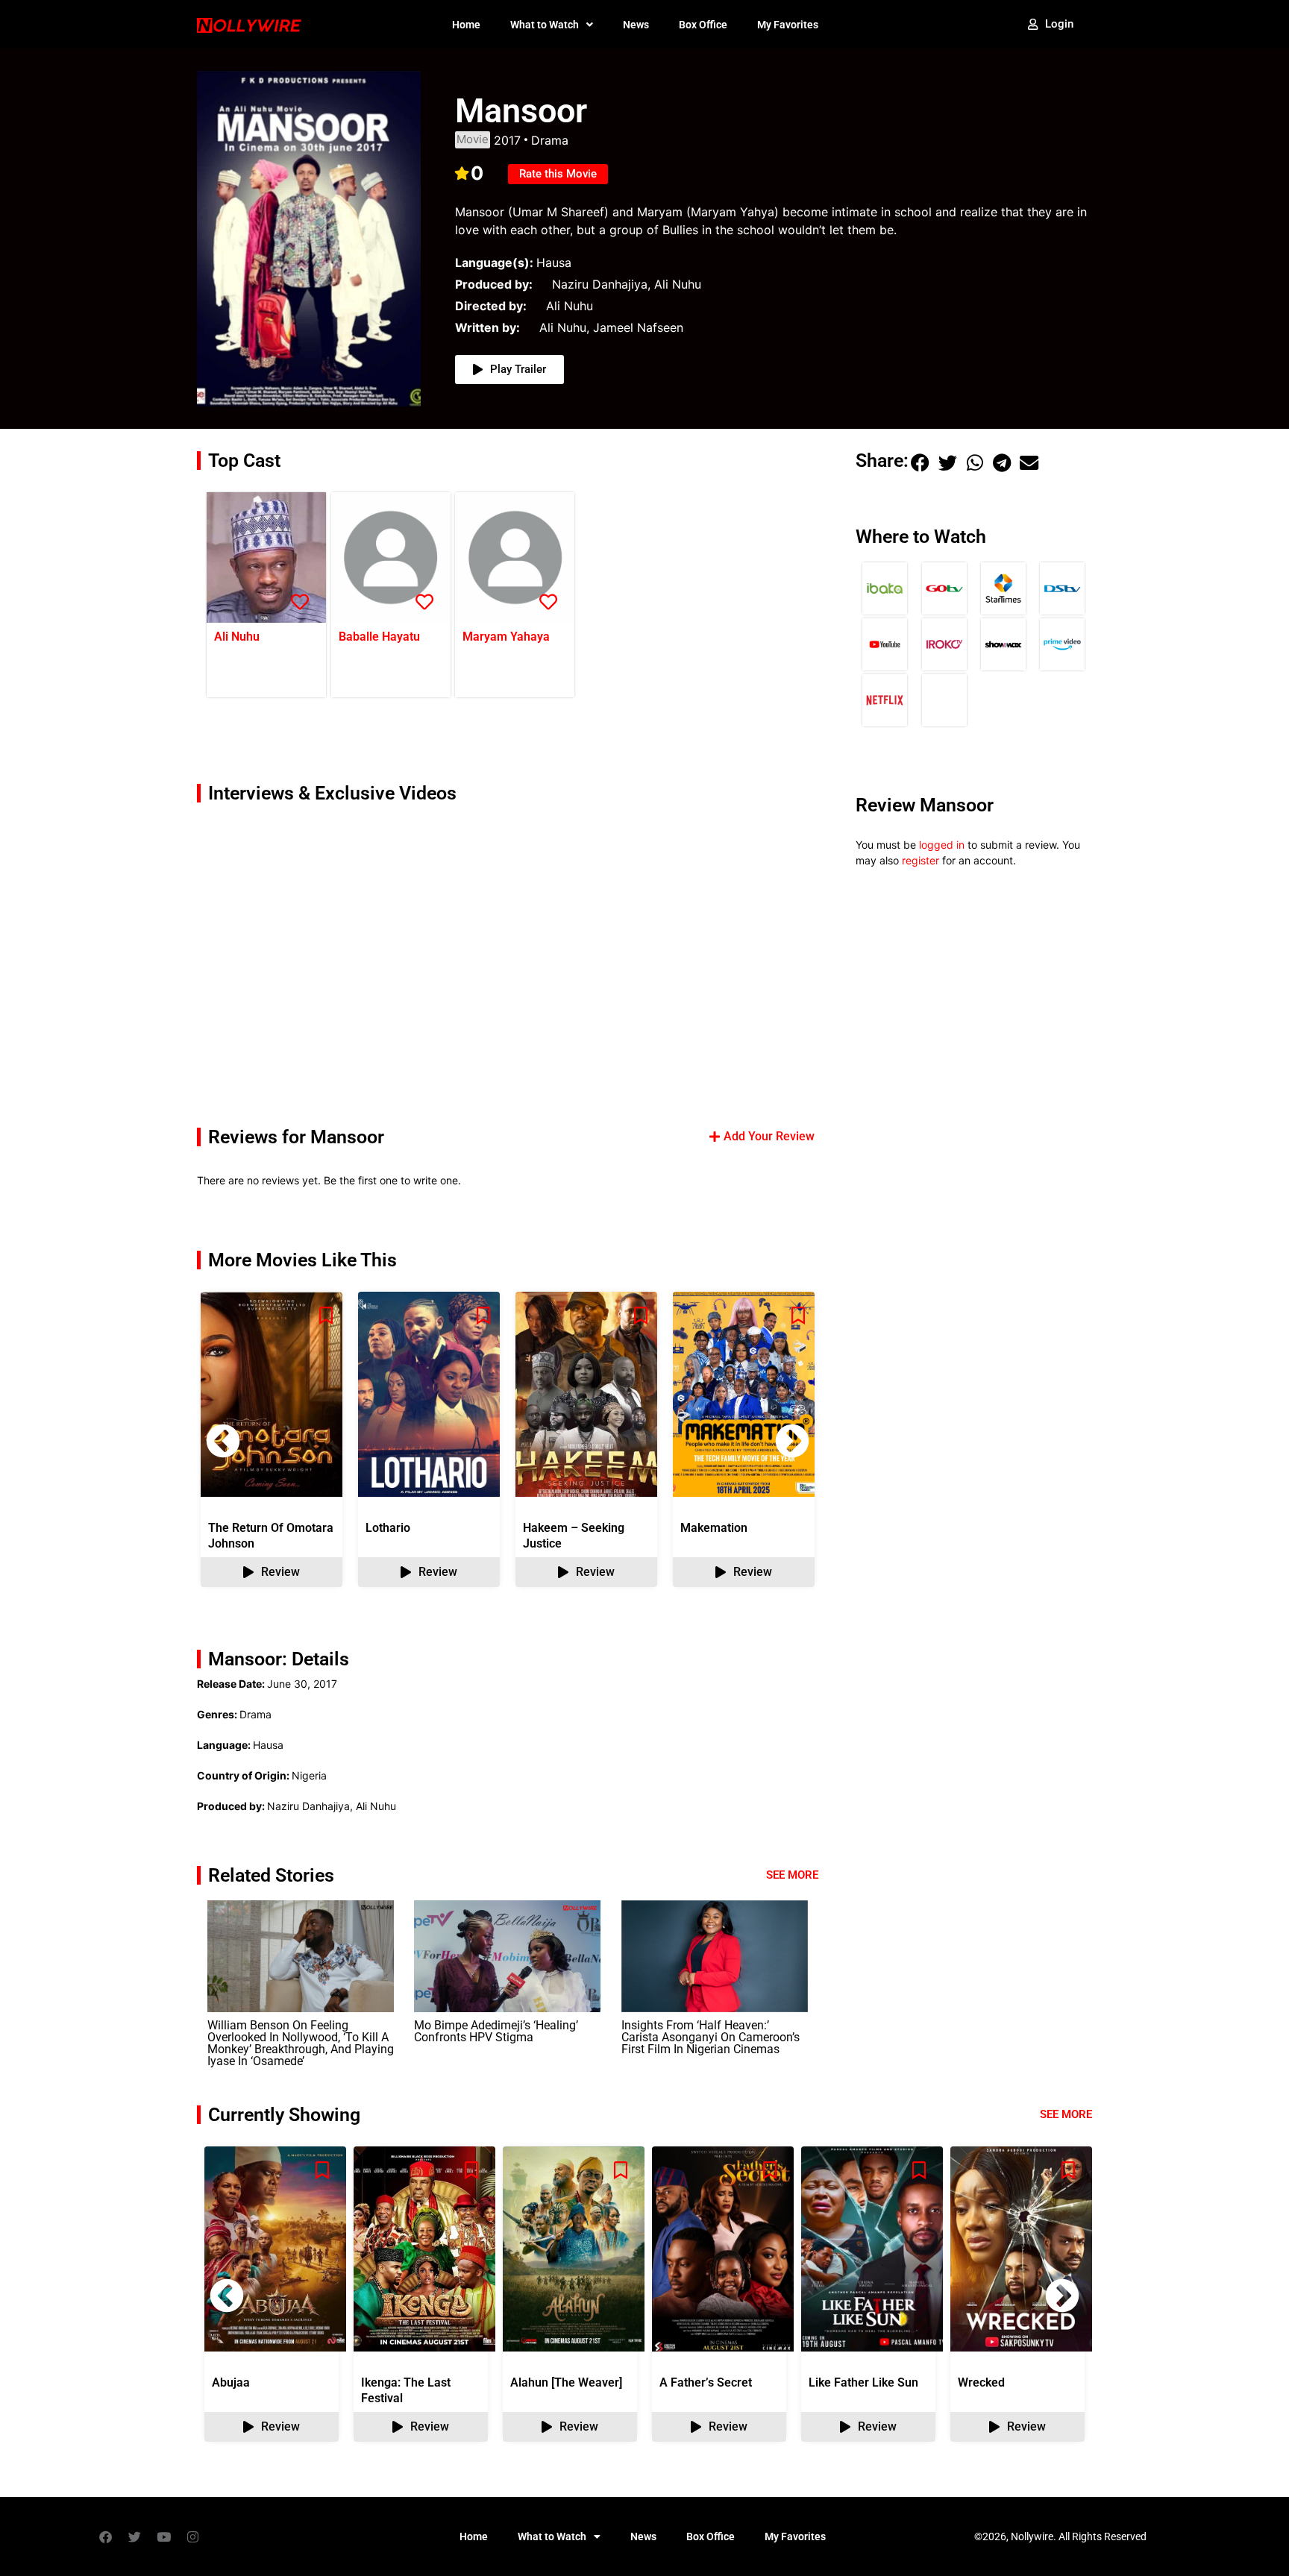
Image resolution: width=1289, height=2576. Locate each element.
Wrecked (981, 2382)
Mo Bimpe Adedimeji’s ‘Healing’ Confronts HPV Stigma (496, 2031)
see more (1066, 2114)
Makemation (714, 1528)
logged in (942, 845)
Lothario (388, 1528)
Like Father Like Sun (863, 2382)
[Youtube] (163, 2536)
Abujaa (231, 2382)
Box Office (703, 25)
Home (466, 25)
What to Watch (545, 25)
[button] (792, 1441)
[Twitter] (134, 2536)
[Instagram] (192, 2536)
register (921, 860)
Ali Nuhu (237, 637)
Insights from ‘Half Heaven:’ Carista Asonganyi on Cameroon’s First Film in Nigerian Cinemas (711, 2037)
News (636, 25)
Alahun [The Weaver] (566, 2382)
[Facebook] (105, 2536)
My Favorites (788, 25)
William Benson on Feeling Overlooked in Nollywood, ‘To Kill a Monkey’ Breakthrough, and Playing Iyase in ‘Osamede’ (301, 2043)
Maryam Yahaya (506, 637)
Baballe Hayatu (379, 637)
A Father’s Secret (706, 2382)
